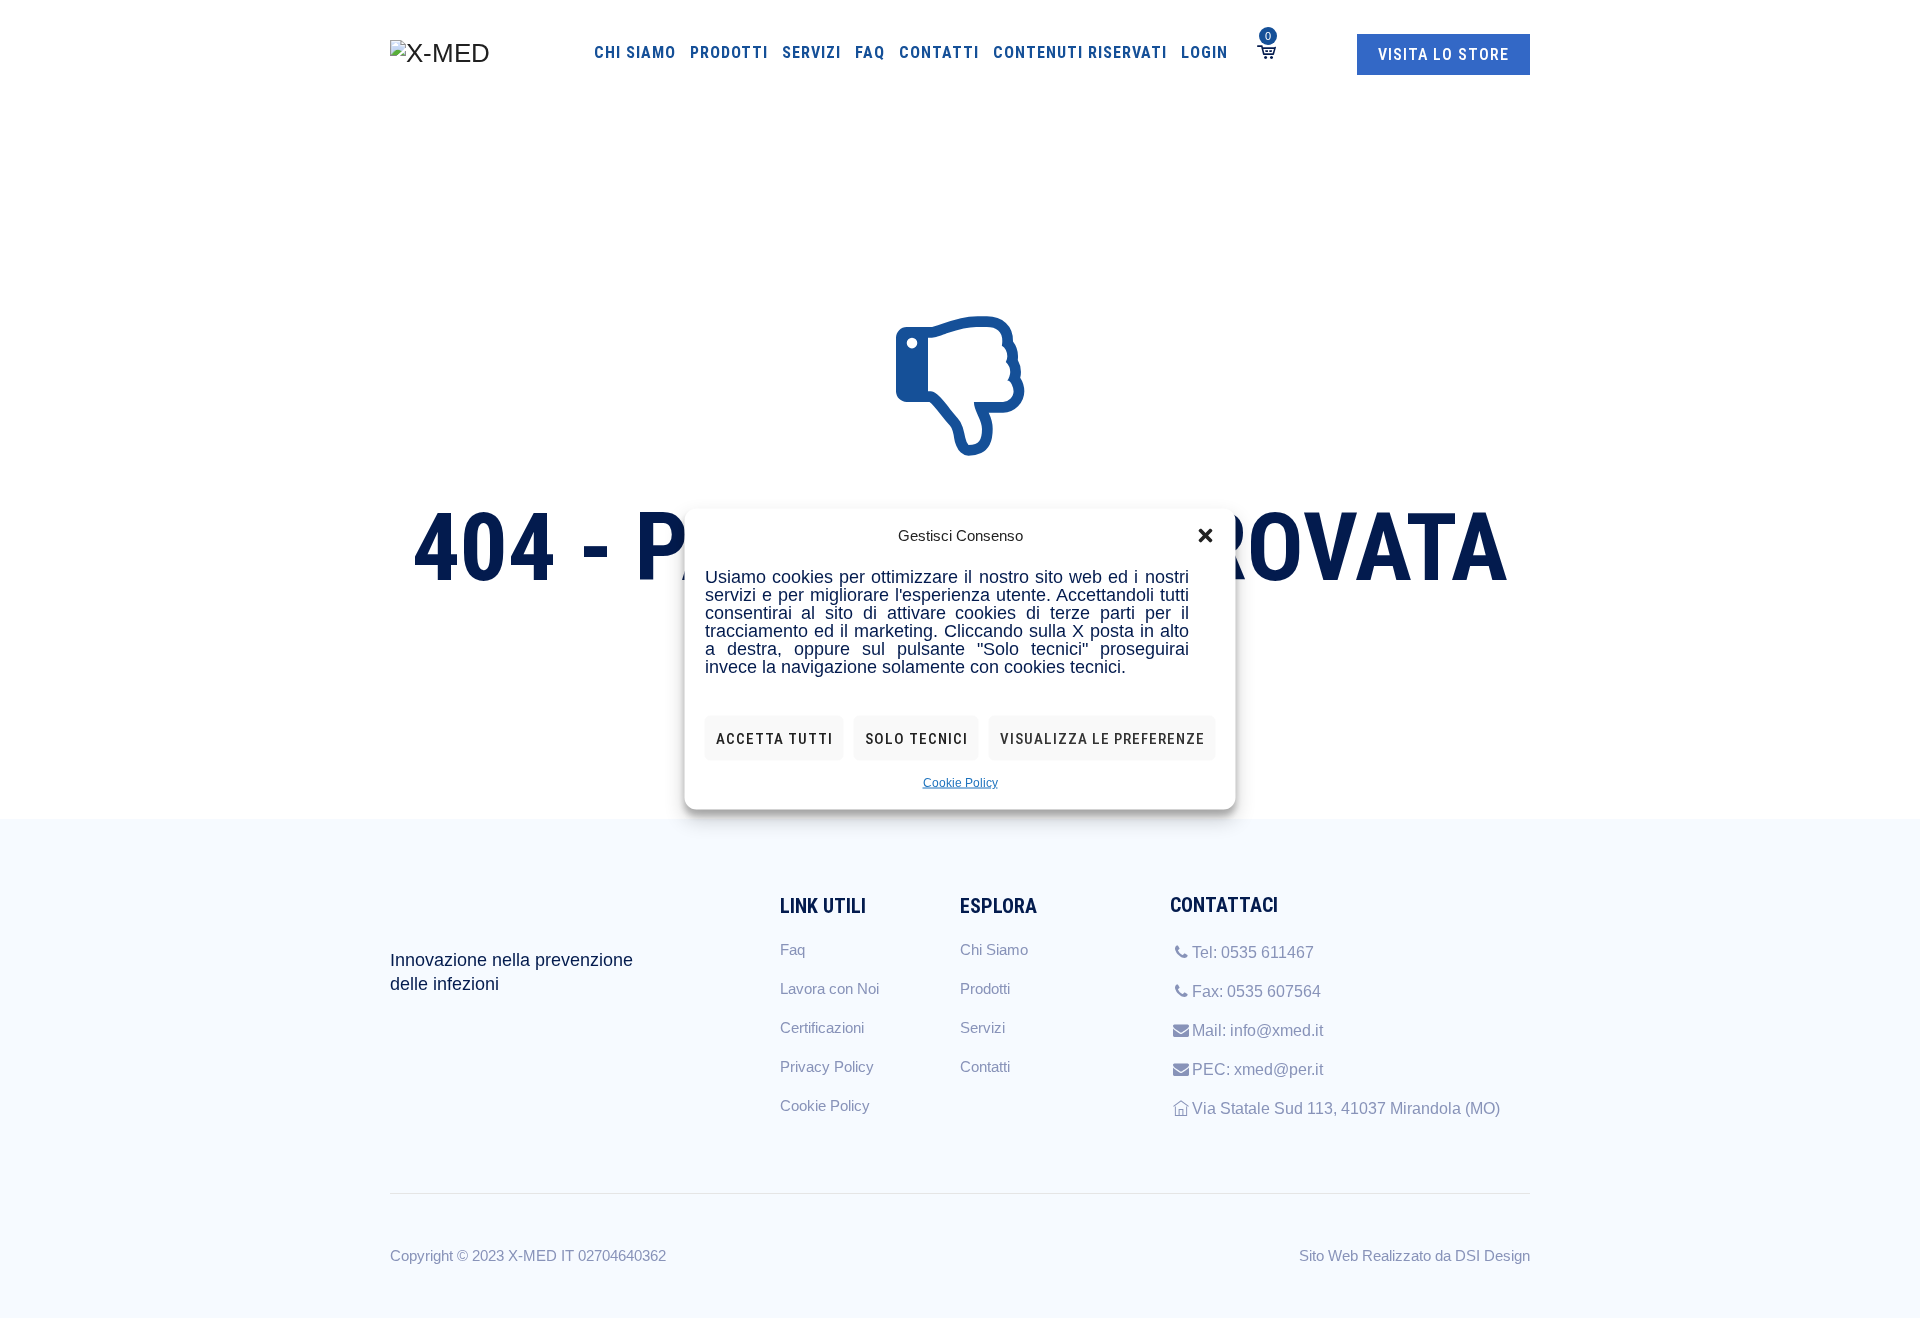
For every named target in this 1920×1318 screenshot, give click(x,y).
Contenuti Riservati (1080, 52)
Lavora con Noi (829, 988)
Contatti (939, 52)
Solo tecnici (916, 738)
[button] (1206, 536)
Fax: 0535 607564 (1256, 991)
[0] (1265, 52)
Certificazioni (822, 1027)
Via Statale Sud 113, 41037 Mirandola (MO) (1346, 1108)
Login (1204, 52)
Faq (870, 52)
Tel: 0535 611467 (1253, 952)
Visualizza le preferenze (1102, 738)
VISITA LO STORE (1443, 54)
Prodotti (729, 52)
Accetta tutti (774, 738)
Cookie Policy (960, 783)
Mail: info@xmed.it (1257, 1030)
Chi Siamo (635, 52)
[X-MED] (440, 52)
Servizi (811, 52)
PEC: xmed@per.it (1257, 1069)
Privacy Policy (827, 1066)
